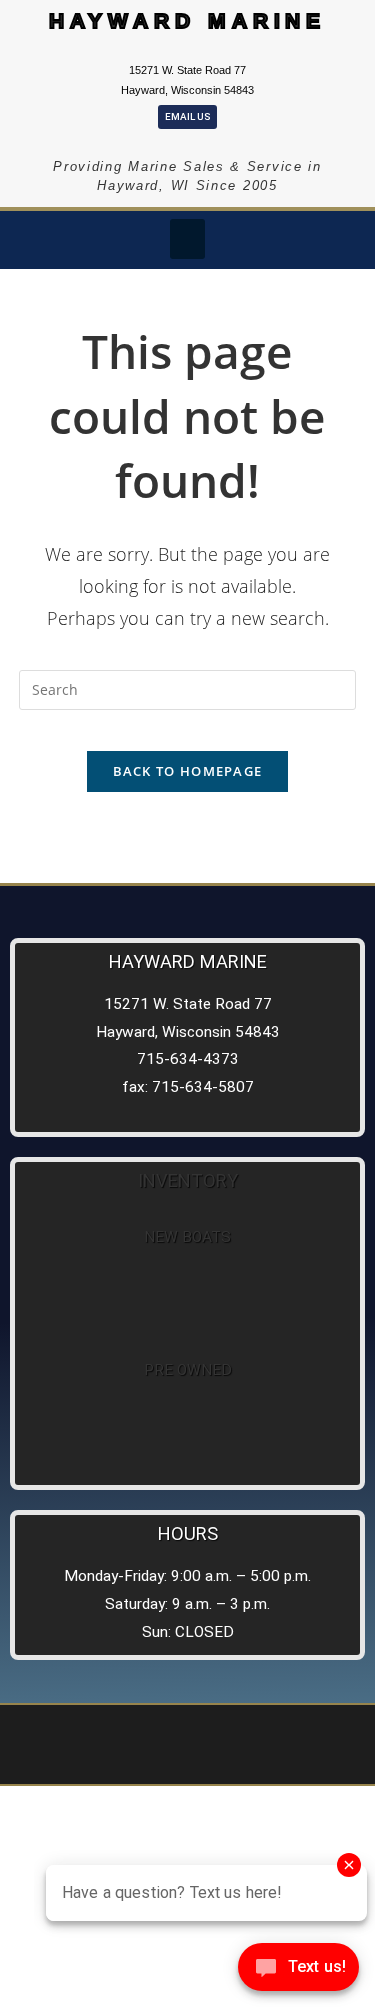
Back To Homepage (188, 771)
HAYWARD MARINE (188, 20)
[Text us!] (298, 1972)
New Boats (187, 1237)
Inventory (188, 1180)
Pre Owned (188, 1370)
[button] (187, 239)
